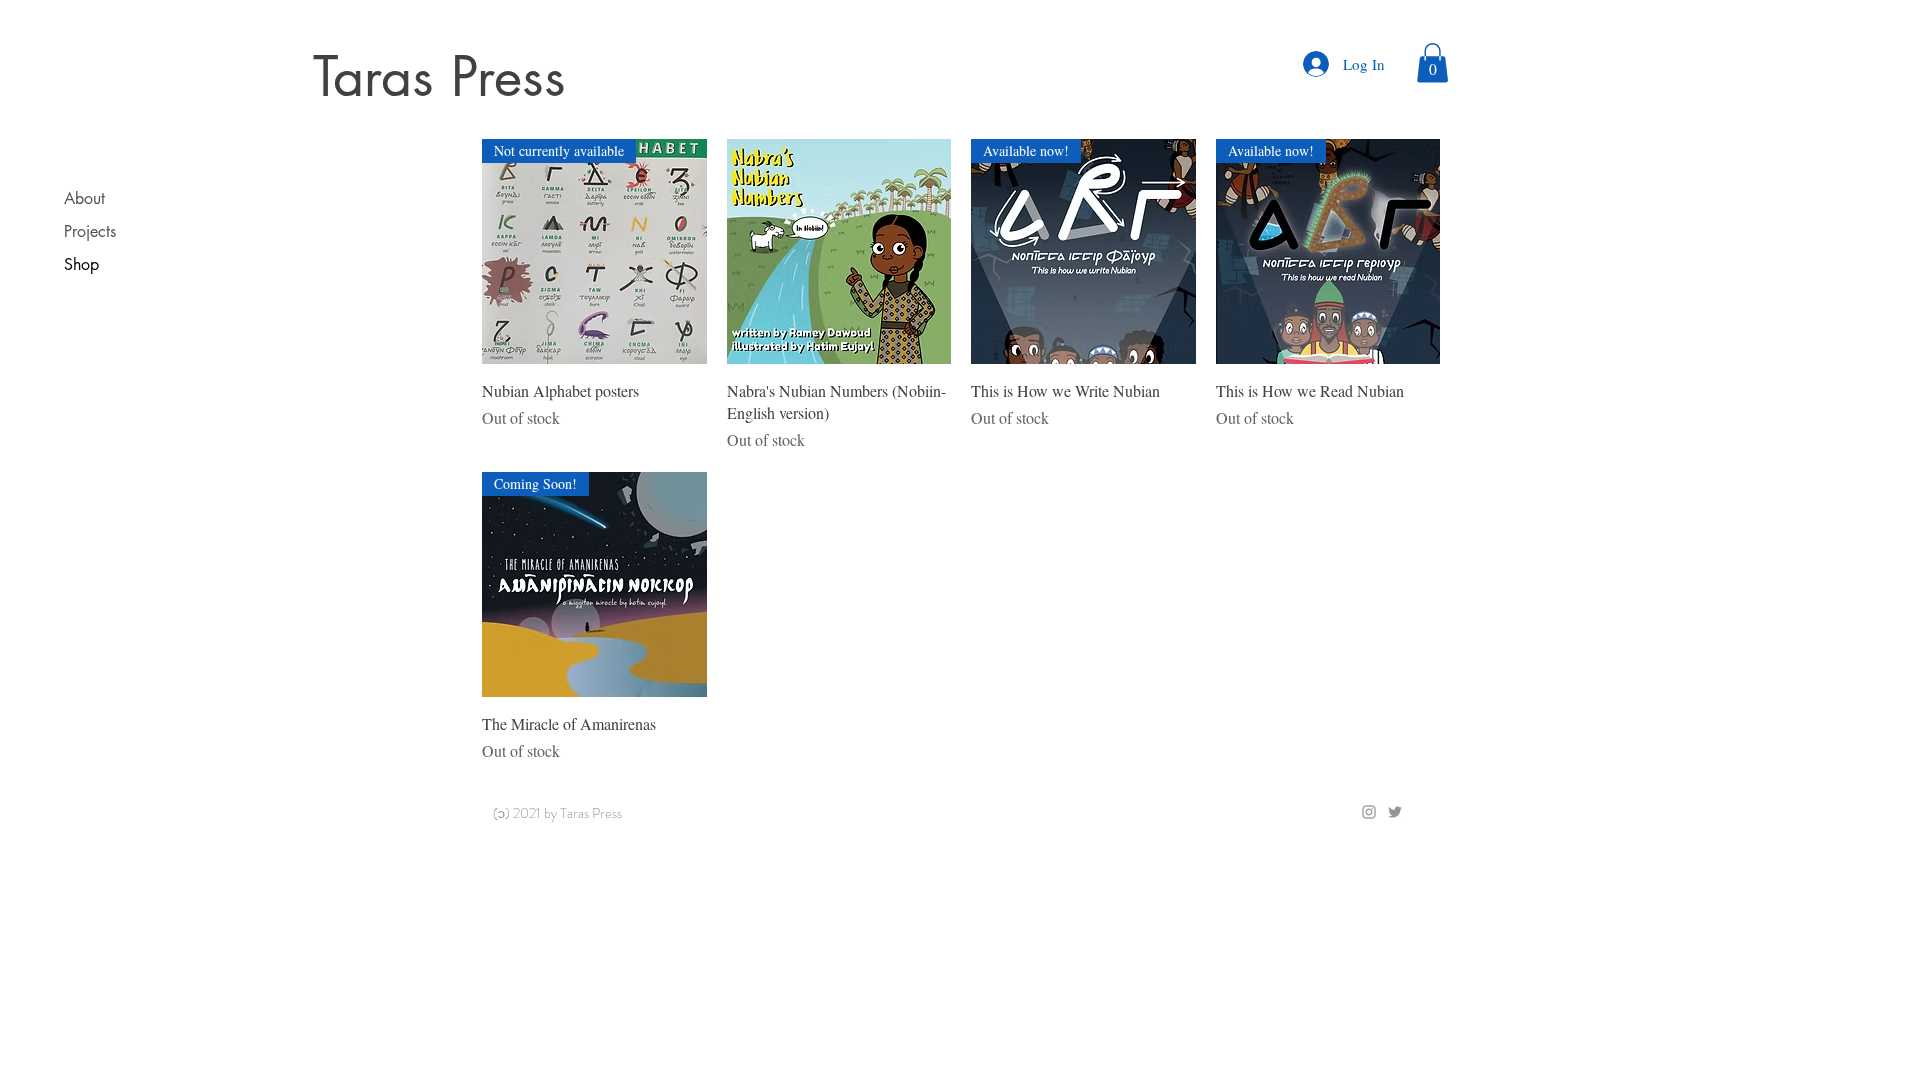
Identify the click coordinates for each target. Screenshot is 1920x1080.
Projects (90, 231)
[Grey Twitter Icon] (1395, 812)
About (84, 198)
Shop (81, 264)
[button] (1432, 62)
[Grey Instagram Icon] (1369, 812)
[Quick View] (839, 251)
